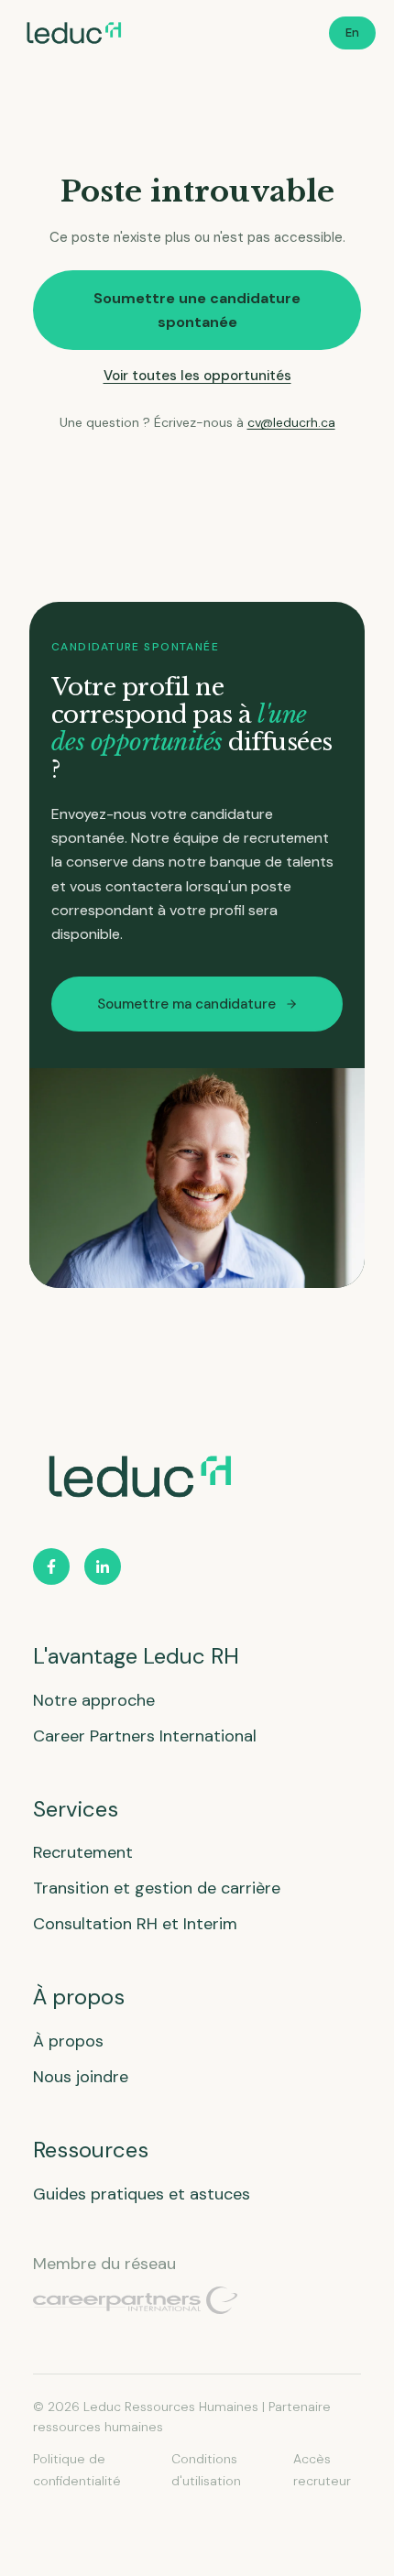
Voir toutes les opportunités (197, 376)
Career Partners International (145, 1736)
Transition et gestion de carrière (157, 1888)
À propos (68, 2041)
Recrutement (83, 1852)
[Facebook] (51, 1566)
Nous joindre (81, 2077)
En (352, 33)
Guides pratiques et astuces (142, 2194)
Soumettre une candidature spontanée (197, 310)
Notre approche (94, 1700)
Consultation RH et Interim (135, 1924)
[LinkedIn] (103, 1566)
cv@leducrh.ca (291, 422)
